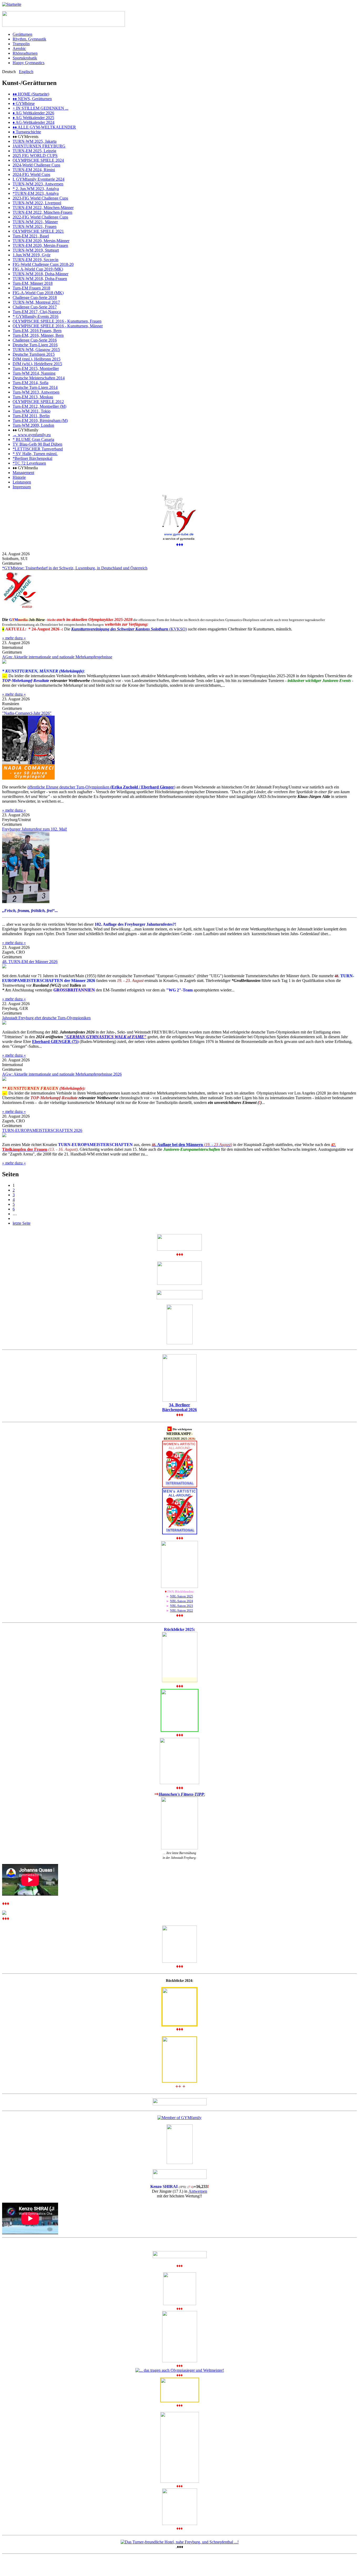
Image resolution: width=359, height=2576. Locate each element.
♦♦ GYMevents (25, 137)
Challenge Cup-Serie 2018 (35, 297)
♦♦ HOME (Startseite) (31, 94)
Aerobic (19, 49)
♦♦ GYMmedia (25, 468)
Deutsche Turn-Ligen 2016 (35, 345)
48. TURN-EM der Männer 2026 (30, 962)
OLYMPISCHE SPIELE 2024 (38, 160)
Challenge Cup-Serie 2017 (35, 307)
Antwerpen (198, 2191)
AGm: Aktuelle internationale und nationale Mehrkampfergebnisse (57, 657)
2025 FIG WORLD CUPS (35, 156)
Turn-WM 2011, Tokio (32, 411)
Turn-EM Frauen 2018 (31, 288)
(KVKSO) (129, 629)
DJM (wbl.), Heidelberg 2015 (37, 364)
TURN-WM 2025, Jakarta (35, 141)
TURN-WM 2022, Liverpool (37, 203)
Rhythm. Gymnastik (29, 39)
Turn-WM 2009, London (33, 425)
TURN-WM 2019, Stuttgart (36, 250)
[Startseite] (12, 4)
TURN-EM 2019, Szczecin (35, 260)
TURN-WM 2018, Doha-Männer (40, 274)
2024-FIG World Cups (31, 174)
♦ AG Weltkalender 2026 (33, 113)
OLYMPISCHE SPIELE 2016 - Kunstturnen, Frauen (57, 321)
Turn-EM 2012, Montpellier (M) (39, 406)
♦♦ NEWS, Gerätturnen (32, 99)
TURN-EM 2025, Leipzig (34, 151)
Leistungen (22, 482)
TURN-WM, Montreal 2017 (36, 302)
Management (23, 473)
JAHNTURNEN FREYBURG (39, 146)
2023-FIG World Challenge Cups (40, 198)
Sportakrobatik (25, 58)
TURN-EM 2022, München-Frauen (42, 212)
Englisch (26, 72)
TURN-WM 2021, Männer (35, 222)
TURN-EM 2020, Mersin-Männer (41, 241)
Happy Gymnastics (29, 63)
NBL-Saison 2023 (181, 1606)
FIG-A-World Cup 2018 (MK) (38, 293)
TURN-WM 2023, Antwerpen (38, 184)
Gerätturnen (22, 34)
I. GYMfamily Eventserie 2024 (39, 179)
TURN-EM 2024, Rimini (34, 170)
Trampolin (21, 44)
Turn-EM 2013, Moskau (33, 397)
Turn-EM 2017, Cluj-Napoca (37, 312)
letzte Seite (22, 1223)
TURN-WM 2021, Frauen (35, 226)
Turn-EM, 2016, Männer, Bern (38, 335)
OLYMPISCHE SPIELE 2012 (38, 402)
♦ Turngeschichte (27, 132)
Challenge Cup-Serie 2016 (35, 340)
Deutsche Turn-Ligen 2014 (35, 387)
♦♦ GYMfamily (25, 430)
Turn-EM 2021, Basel (31, 236)
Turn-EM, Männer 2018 (33, 283)
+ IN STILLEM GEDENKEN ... (40, 108)
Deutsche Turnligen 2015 (34, 354)
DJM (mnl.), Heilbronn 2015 (37, 359)
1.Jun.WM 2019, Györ (32, 255)
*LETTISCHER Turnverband (38, 449)
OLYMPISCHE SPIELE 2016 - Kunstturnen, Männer (58, 326)
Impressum (22, 487)
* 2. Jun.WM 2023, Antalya (36, 189)
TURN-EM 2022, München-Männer (43, 208)
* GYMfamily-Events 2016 (35, 316)
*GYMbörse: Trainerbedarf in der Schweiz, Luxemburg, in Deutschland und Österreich (75, 568)
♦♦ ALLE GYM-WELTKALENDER (44, 127)
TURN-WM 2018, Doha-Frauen (40, 279)
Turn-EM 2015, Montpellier (36, 368)
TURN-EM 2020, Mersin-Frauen (40, 245)
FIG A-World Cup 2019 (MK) (38, 269)
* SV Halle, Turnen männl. (35, 454)
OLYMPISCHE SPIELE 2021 (38, 231)
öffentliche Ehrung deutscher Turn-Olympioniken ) (101, 787)
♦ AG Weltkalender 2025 (33, 118)
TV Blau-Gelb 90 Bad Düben (37, 444)
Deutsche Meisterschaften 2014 (39, 378)
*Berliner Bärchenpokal (32, 458)
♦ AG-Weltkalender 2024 (34, 122)
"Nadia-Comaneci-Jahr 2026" (27, 713)
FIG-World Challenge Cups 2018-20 (43, 264)
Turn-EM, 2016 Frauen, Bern (37, 331)
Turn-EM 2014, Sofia (30, 383)
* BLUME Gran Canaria (33, 439)
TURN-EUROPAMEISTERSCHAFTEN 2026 (42, 1130)
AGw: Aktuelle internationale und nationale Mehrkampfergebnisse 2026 (62, 1074)
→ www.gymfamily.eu (32, 435)
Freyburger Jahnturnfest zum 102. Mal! (35, 829)
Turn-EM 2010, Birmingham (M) (40, 421)
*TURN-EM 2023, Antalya (36, 193)
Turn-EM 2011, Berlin (31, 416)
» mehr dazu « (14, 638)
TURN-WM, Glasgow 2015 (36, 350)
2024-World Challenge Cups (36, 165)
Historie (19, 477)
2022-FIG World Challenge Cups (40, 217)
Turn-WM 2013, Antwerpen (36, 392)
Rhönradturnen (25, 53)
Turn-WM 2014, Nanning (34, 373)
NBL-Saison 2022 (181, 1611)
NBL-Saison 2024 (181, 1601)
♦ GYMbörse (24, 103)
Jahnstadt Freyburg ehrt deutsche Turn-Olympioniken (46, 1018)
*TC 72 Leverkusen (29, 463)
